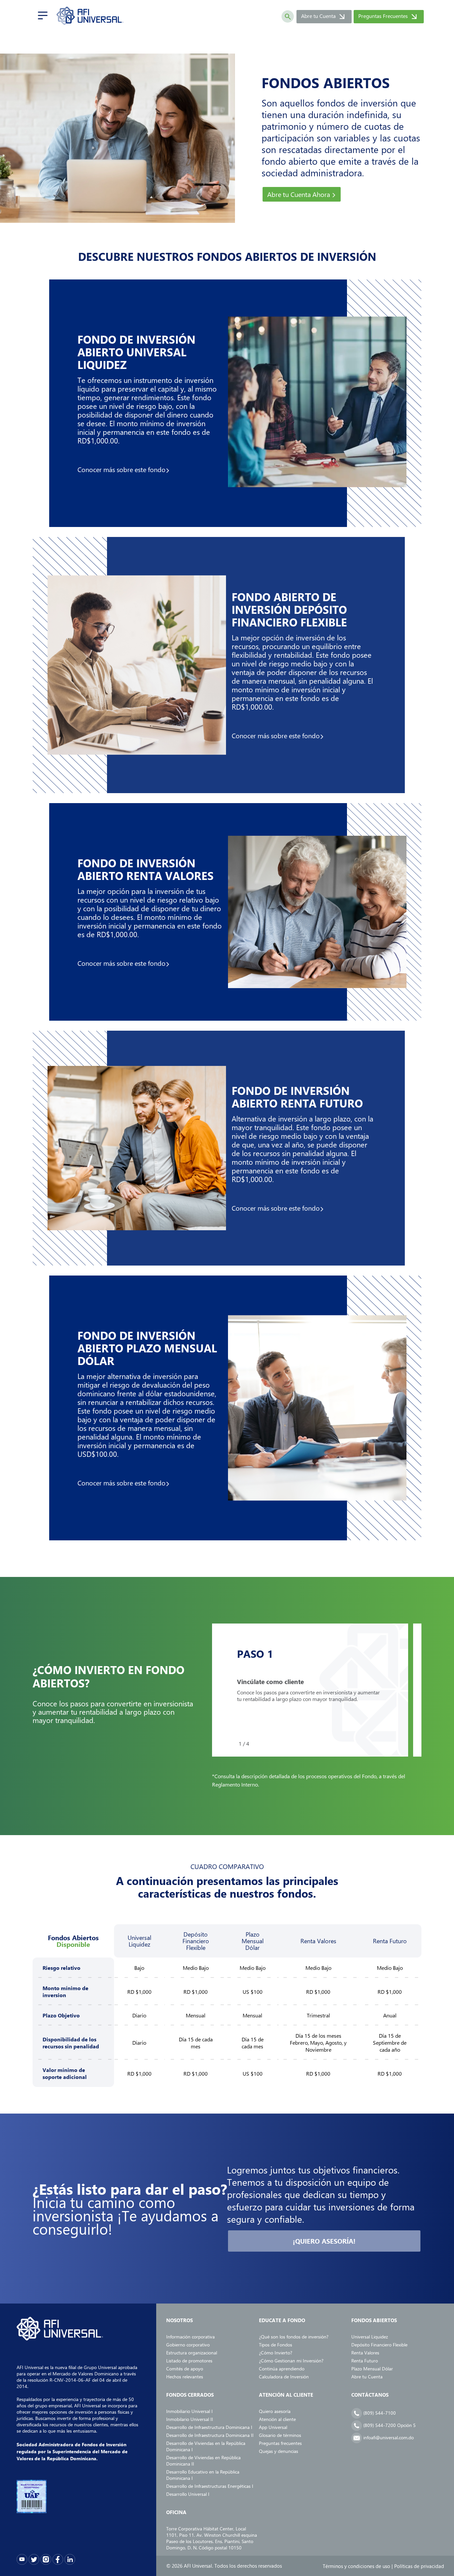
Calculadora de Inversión (284, 2377)
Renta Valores (365, 2353)
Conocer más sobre (121, 469)
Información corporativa (190, 2337)
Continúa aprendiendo (282, 2369)
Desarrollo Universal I (188, 2494)
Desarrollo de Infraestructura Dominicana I (209, 2427)
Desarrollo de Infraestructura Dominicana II (210, 2435)
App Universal (273, 2427)
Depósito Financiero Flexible (379, 2345)
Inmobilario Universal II (190, 2419)
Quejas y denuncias (279, 2451)
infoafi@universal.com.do (388, 2437)
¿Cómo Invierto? (276, 2353)
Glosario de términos (280, 2435)
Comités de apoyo (185, 2369)
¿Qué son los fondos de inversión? (294, 2337)
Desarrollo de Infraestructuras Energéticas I (210, 2486)
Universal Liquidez (370, 2337)
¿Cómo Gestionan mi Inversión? (291, 2361)
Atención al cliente (277, 2419)
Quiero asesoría (275, 2411)
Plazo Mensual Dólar (372, 2369)
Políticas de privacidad (419, 2566)
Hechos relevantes (185, 2377)
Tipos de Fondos (276, 2345)
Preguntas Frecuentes (390, 17)
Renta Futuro (365, 2361)
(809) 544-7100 (379, 2413)
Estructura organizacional (192, 2353)
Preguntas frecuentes (280, 2443)
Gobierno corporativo (188, 2345)
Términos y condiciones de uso (356, 2566)
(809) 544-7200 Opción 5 (389, 2425)
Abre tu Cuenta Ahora (299, 194)
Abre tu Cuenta (325, 17)
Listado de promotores (189, 2361)
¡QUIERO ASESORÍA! (324, 2241)
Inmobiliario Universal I (189, 2411)
